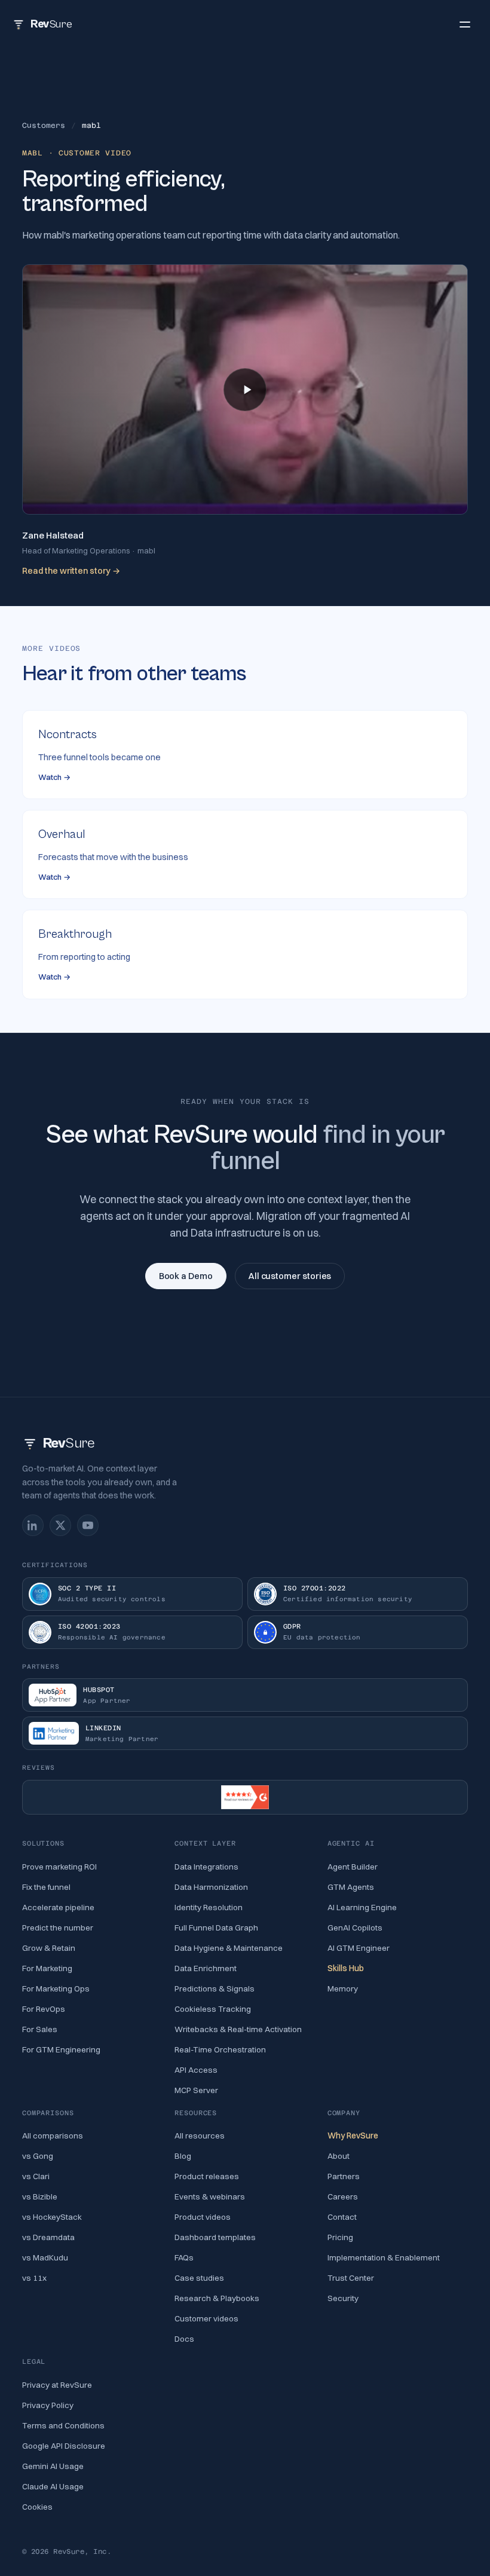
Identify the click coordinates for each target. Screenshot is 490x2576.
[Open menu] (465, 24)
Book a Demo (186, 1276)
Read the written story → (71, 571)
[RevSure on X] (60, 1525)
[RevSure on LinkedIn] (33, 1525)
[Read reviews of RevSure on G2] (245, 1797)
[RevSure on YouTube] (88, 1525)
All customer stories (290, 1276)
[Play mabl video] (245, 390)
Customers (44, 126)
